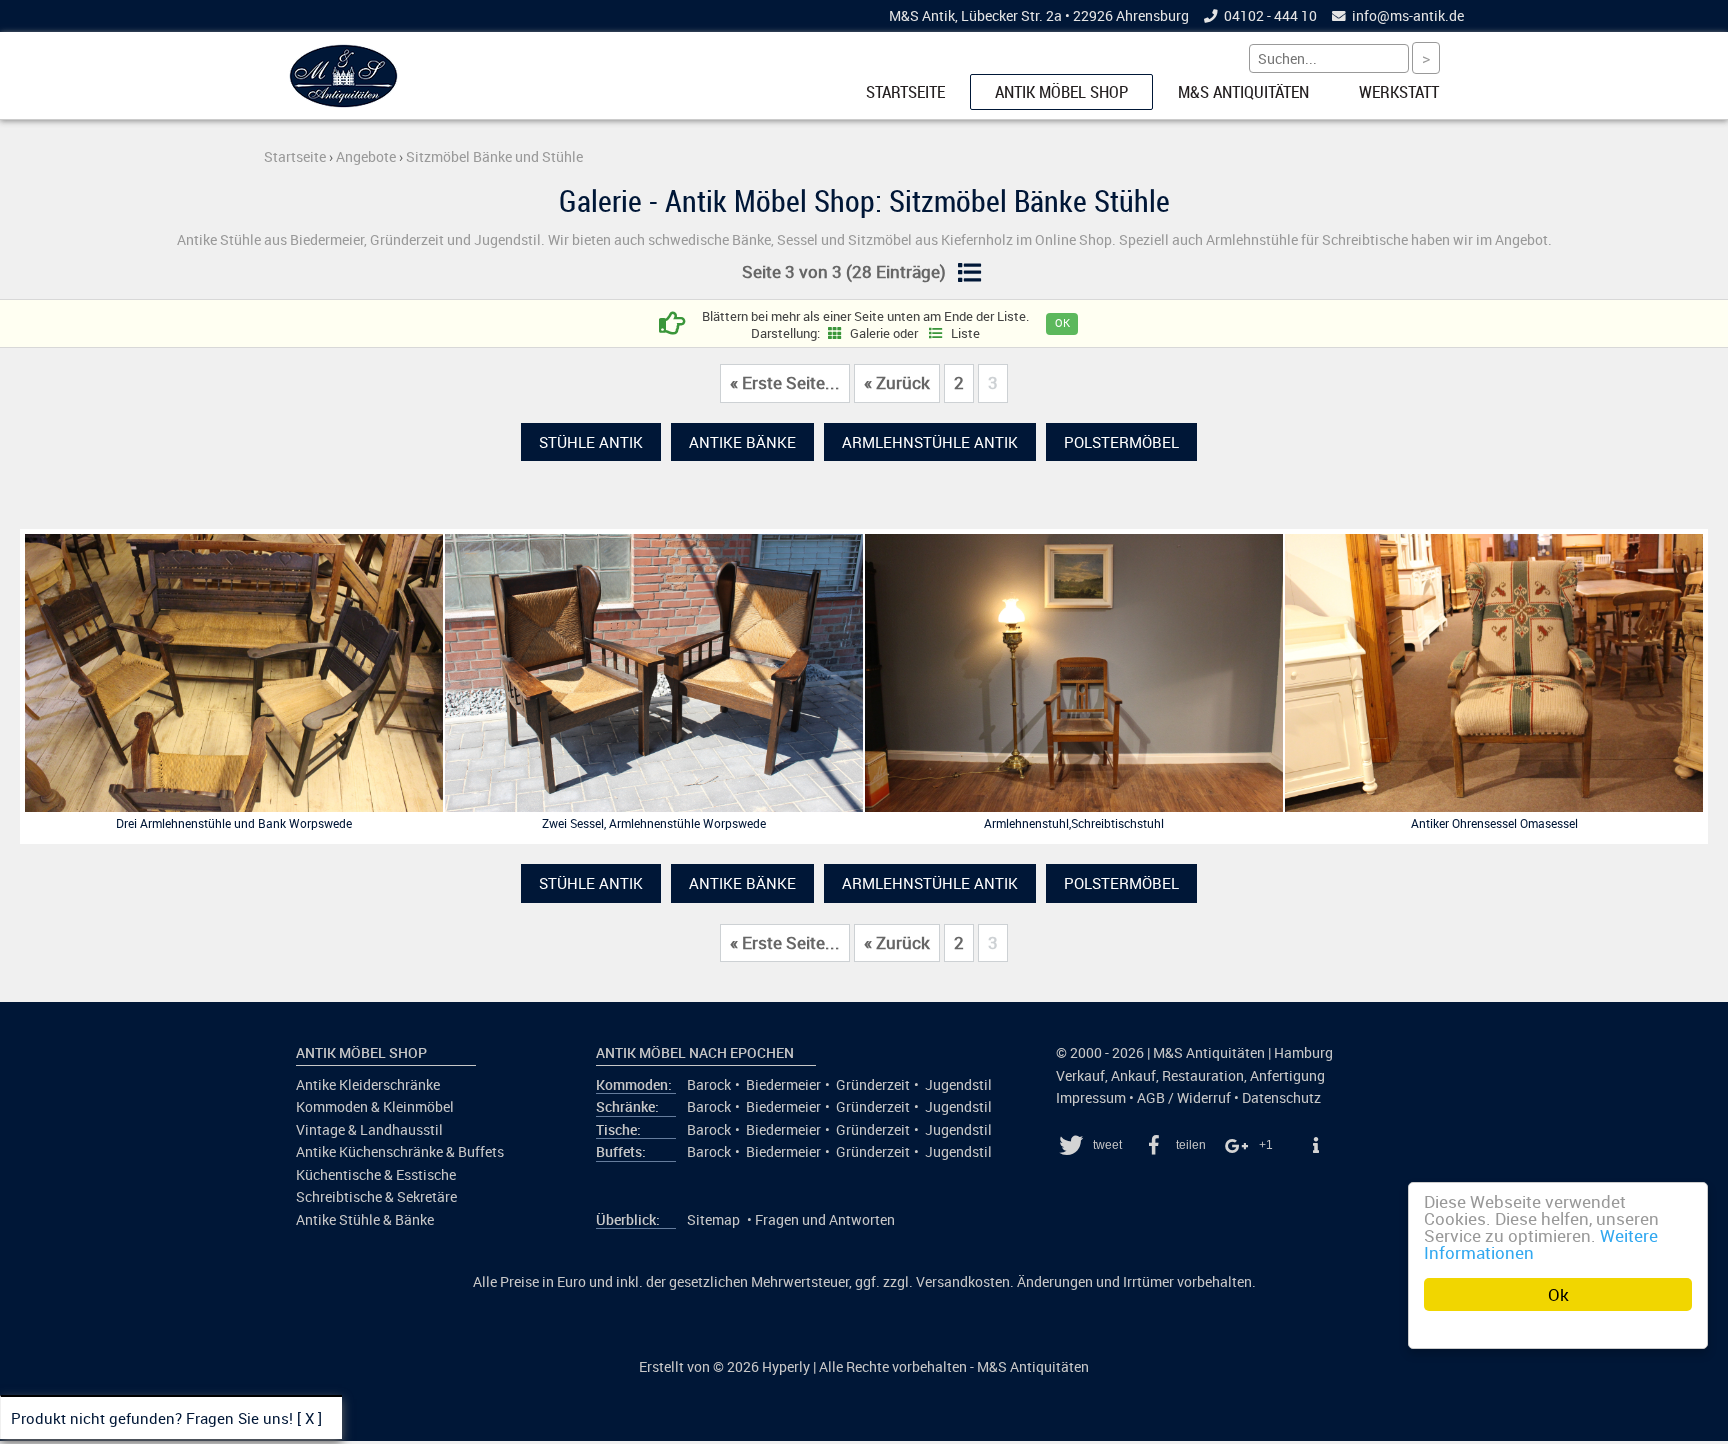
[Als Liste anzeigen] (968, 274)
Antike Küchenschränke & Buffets (400, 1152)
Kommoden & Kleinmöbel (375, 1107)
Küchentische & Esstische (376, 1175)
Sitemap (713, 1220)
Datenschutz (1281, 1098)
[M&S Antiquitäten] (343, 103)
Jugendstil (958, 1085)
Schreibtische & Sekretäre (376, 1197)
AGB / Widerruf (1184, 1098)
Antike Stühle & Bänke (365, 1220)
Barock (709, 1085)
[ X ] (309, 1418)
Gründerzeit (873, 1085)
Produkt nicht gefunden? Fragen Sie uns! (152, 1418)
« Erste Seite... (785, 383)
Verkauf (1080, 1076)
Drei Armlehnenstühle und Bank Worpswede (234, 823)
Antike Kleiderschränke (368, 1085)
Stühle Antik (591, 442)
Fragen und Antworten (825, 1220)
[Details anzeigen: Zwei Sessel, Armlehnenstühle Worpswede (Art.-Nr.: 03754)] (654, 807)
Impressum (1091, 1098)
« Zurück (897, 383)
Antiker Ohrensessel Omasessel (1494, 823)
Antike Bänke (742, 442)
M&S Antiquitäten (1243, 92)
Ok (1558, 1294)
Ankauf (1133, 1076)
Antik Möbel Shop (1061, 92)
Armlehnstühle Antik (930, 442)
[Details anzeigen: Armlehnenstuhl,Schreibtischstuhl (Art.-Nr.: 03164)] (1074, 807)
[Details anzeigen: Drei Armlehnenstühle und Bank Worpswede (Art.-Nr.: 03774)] (234, 807)
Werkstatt (1399, 92)
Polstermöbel (1121, 442)
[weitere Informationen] (1315, 1145)
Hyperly (786, 1367)
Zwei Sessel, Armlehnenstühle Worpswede (654, 823)
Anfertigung (1287, 1076)
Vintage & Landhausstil (369, 1130)
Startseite (905, 92)
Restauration (1203, 1076)
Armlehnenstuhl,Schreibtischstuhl (1074, 823)
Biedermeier (783, 1085)
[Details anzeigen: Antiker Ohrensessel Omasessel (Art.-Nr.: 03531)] (1494, 807)
